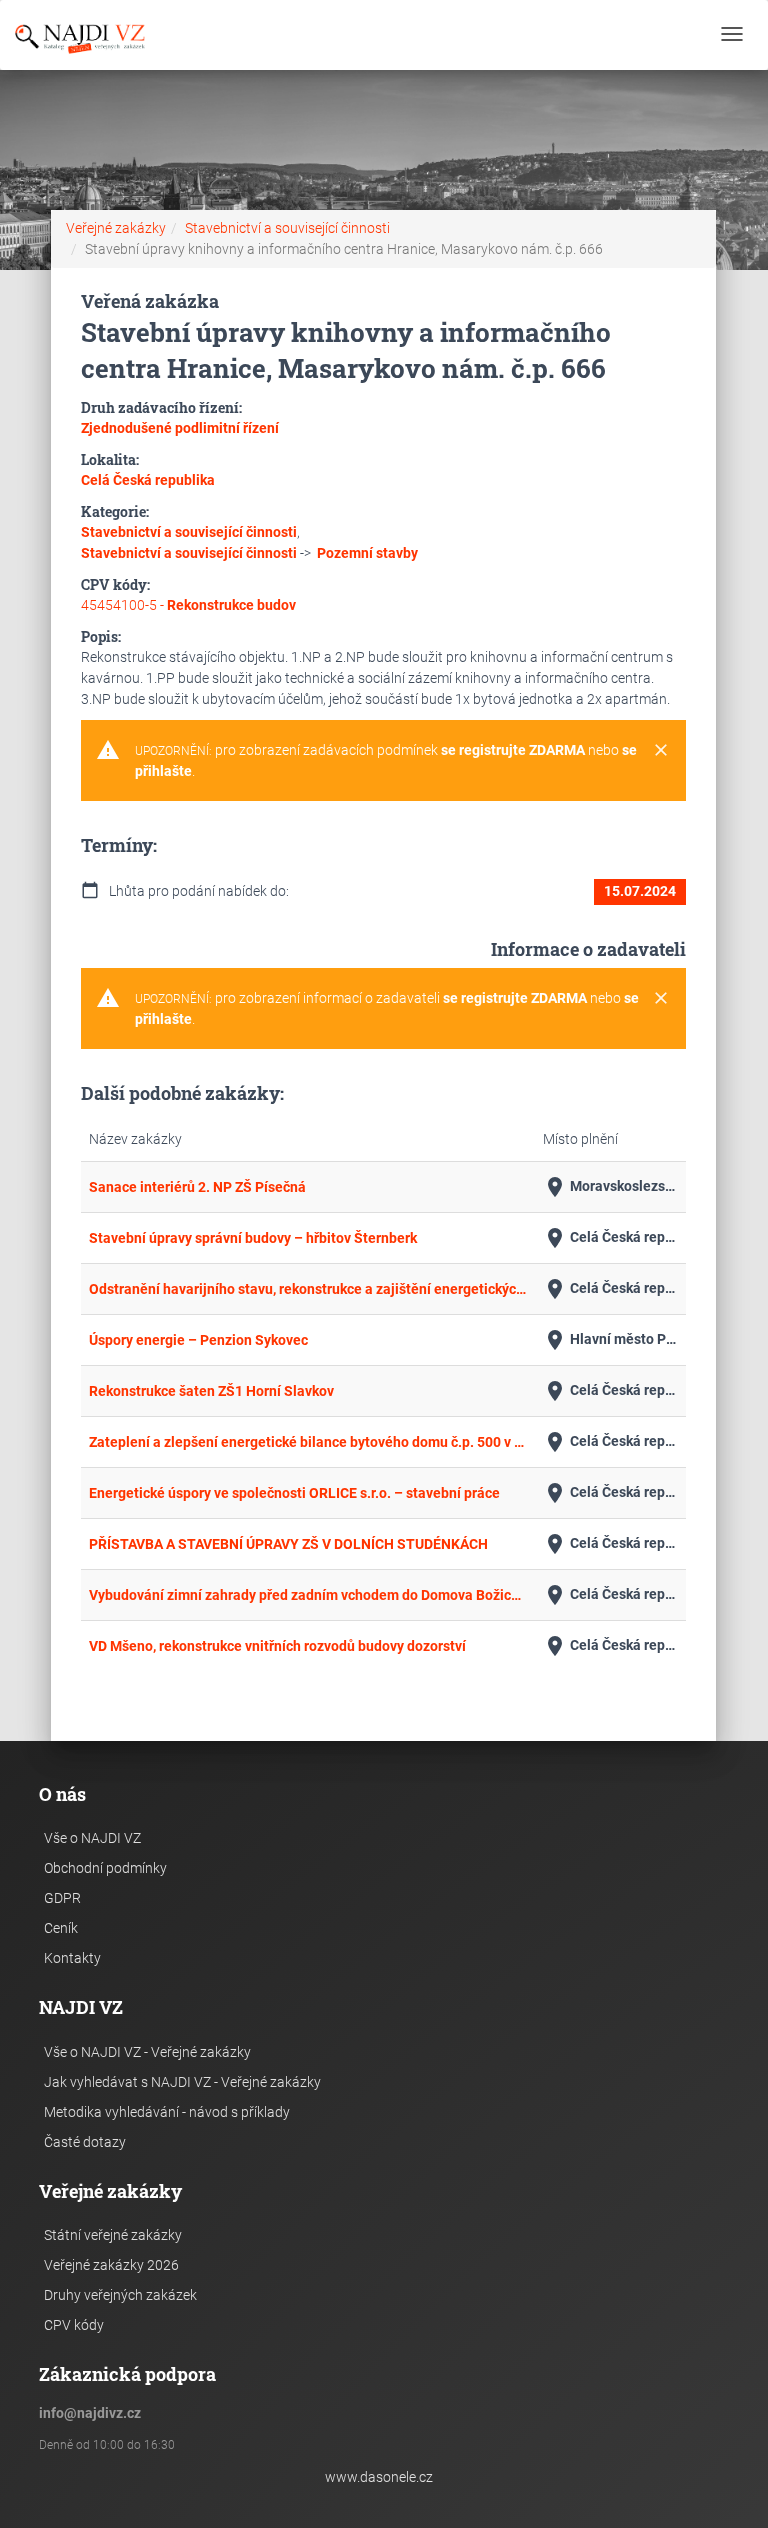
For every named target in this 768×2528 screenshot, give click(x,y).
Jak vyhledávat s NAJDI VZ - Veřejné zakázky (182, 2082)
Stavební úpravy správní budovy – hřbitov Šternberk (253, 1238)
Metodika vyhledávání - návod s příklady (167, 2112)
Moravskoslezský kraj (610, 1187)
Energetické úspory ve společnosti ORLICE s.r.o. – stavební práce (294, 1493)
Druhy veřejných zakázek (120, 2295)
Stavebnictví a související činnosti (287, 228)
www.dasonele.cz (379, 2477)
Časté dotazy (85, 2142)
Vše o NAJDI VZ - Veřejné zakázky (147, 2052)
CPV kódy (74, 2325)
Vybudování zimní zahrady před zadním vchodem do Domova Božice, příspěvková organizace (308, 1595)
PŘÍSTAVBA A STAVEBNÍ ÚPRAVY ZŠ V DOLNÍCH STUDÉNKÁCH (288, 1544)
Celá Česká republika (610, 1238)
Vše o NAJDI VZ (92, 1838)
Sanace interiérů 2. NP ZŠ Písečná (197, 1187)
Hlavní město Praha (610, 1340)
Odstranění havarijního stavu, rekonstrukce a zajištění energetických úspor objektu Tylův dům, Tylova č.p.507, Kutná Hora (308, 1289)
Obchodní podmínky (105, 1868)
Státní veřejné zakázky (113, 2235)
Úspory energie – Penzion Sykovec (198, 1340)
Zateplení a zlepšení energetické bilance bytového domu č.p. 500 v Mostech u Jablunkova (308, 1442)
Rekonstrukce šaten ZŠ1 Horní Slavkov (211, 1391)
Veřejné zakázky (116, 228)
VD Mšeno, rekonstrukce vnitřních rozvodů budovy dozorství (277, 1646)
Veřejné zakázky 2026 (111, 2265)
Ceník (61, 1928)
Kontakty (72, 1958)
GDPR (62, 1898)
